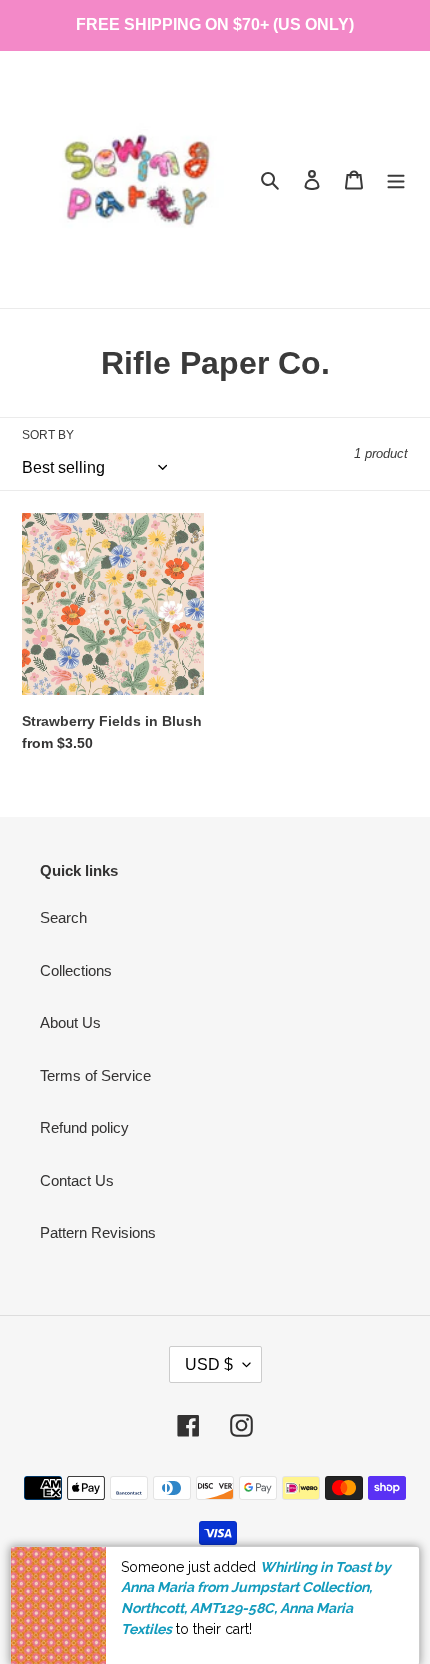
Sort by (48, 435)
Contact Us (77, 1180)
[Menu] (396, 179)
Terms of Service (95, 1075)
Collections (76, 970)
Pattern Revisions (98, 1232)
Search (63, 917)
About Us (70, 1022)
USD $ (209, 1364)
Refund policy (84, 1127)
